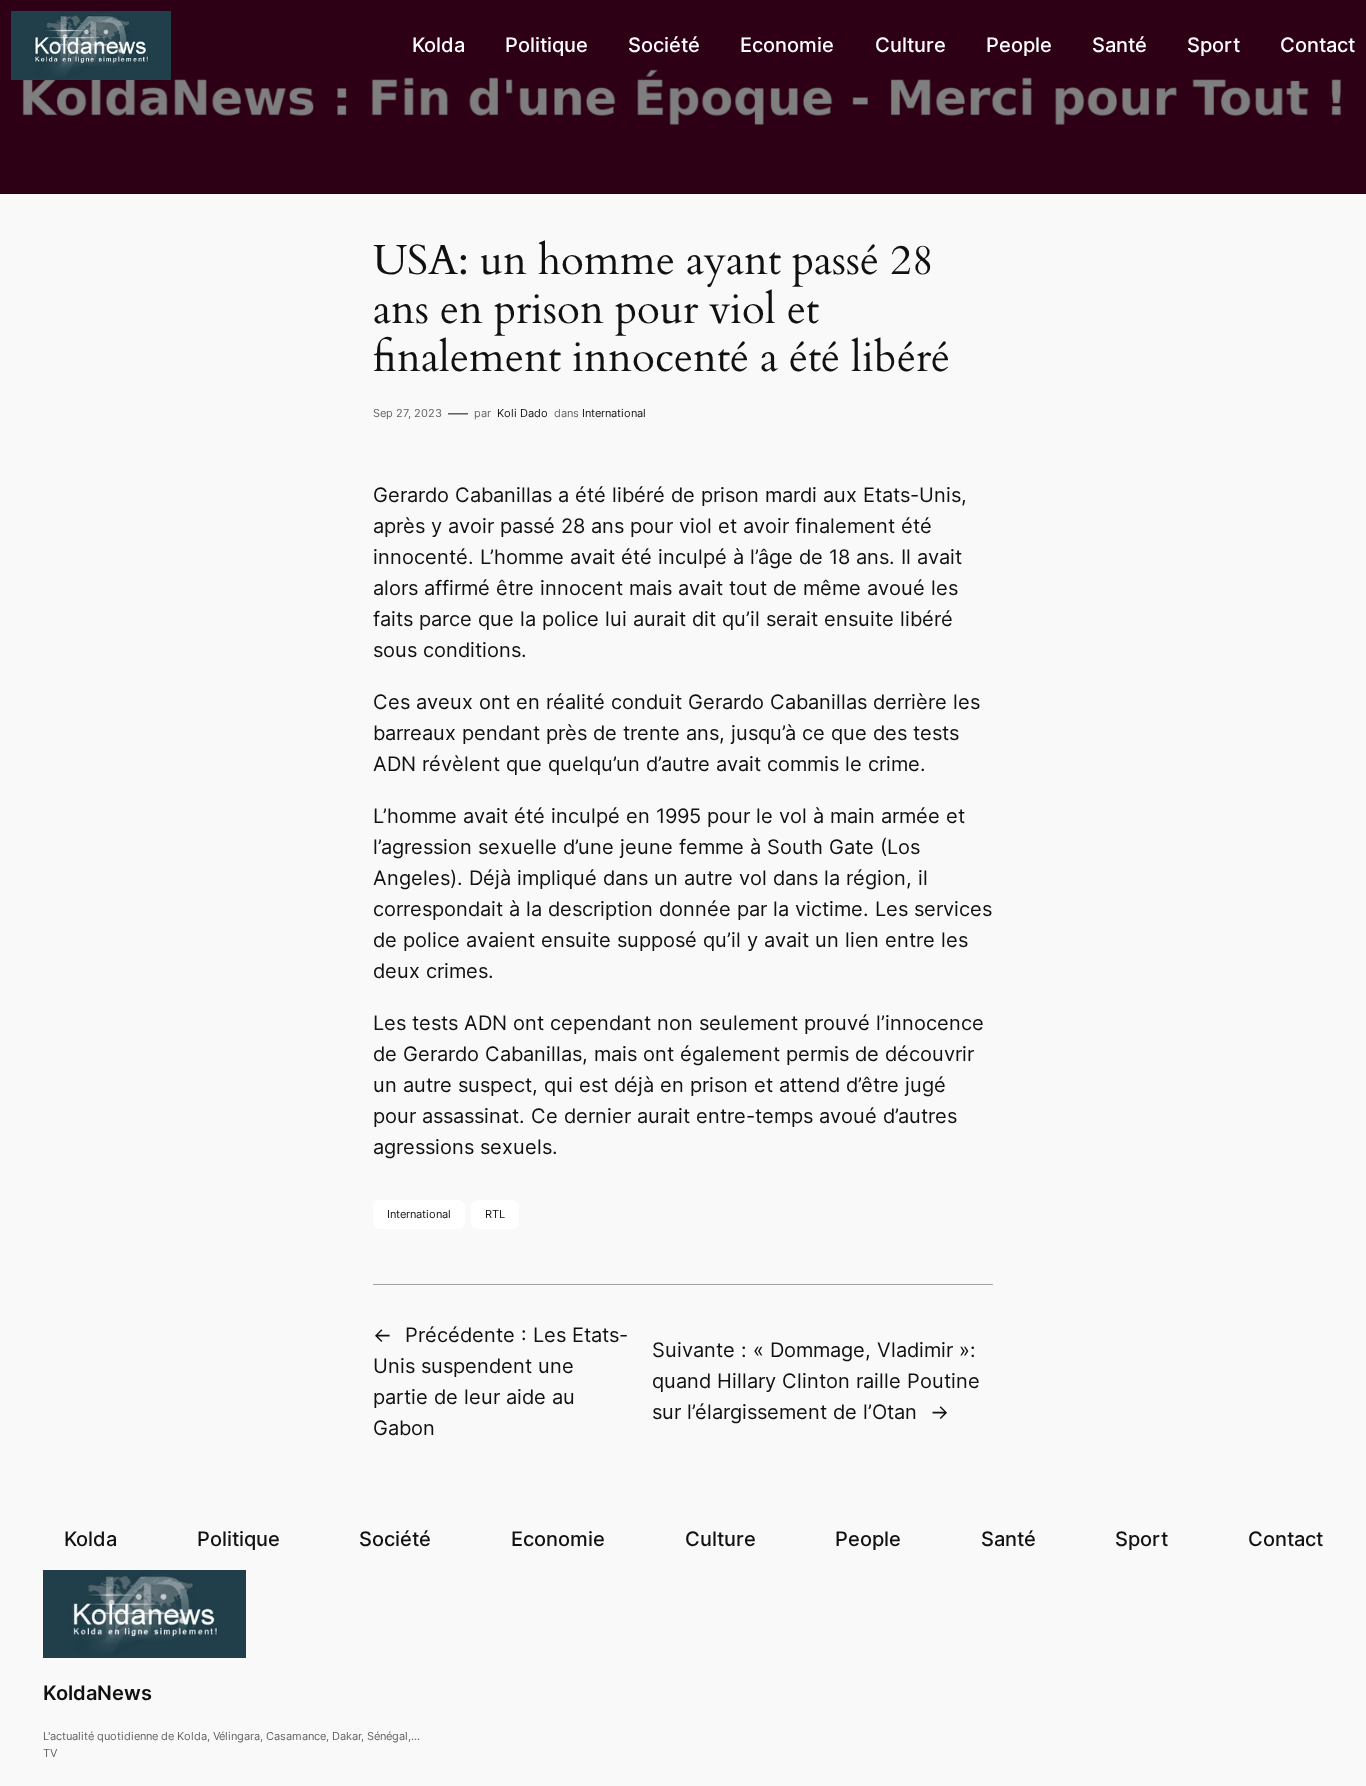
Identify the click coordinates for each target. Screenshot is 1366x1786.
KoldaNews (97, 1693)
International (614, 413)
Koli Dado (522, 413)
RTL (495, 1214)
